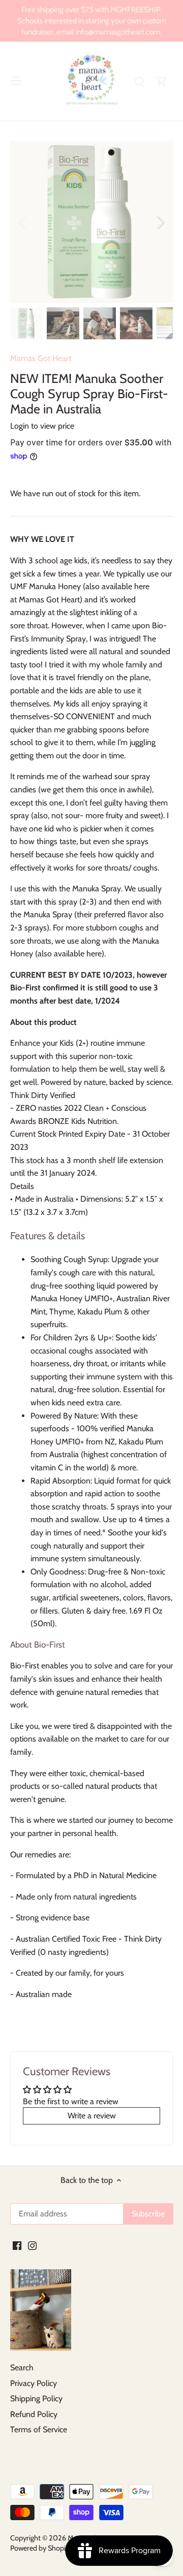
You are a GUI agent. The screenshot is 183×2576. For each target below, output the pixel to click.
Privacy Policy (34, 2383)
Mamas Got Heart (41, 358)
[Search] (139, 81)
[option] (91, 222)
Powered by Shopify (41, 2548)
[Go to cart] (162, 81)
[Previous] (23, 222)
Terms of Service (39, 2429)
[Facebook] (17, 2245)
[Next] (160, 222)
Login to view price (42, 426)
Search (22, 2368)
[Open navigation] (16, 81)
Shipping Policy (36, 2398)
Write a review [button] (92, 2116)
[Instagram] (32, 2245)
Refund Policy (34, 2414)
